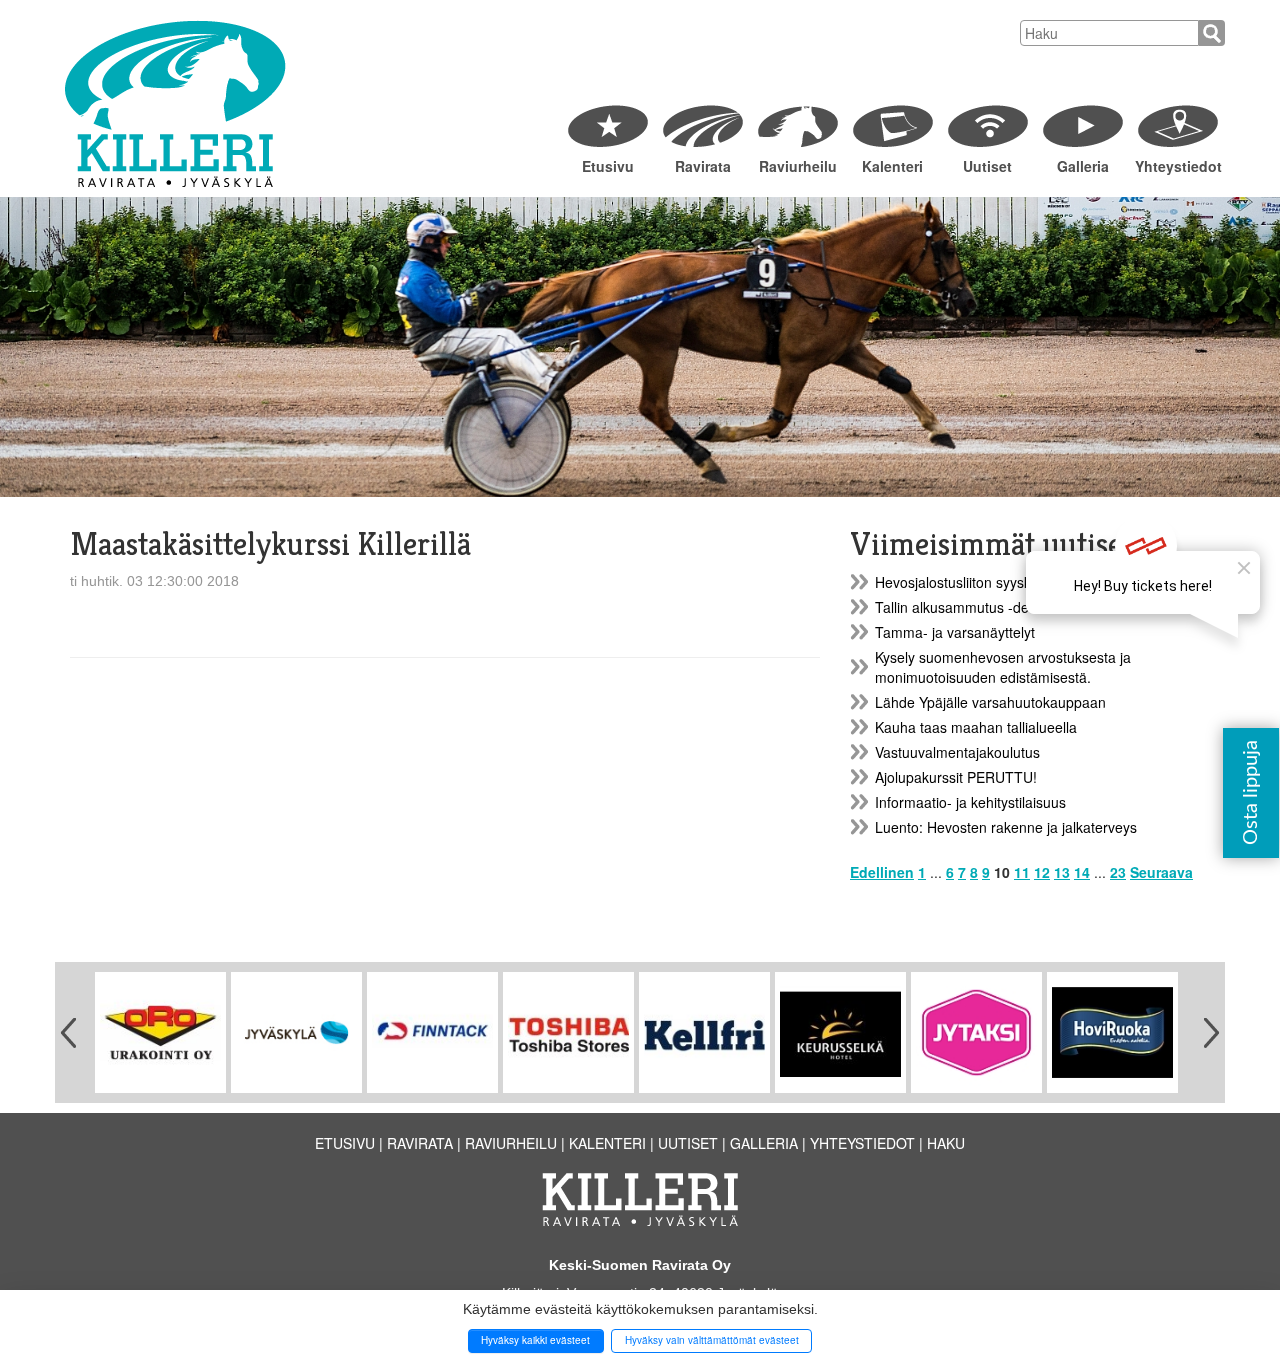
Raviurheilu (798, 166)
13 (1062, 872)
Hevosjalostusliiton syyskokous (972, 582)
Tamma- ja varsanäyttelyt (955, 632)
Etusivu (608, 166)
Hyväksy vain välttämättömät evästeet (712, 1340)
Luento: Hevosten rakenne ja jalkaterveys (1006, 827)
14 (1082, 872)
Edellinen (882, 872)
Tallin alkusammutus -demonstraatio (989, 607)
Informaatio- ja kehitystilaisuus (970, 802)
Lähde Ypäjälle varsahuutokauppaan (990, 702)
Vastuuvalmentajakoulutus (957, 752)
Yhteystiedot (1177, 166)
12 (1042, 872)
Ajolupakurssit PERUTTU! (956, 777)
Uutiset (987, 166)
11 (1022, 872)
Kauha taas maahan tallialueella (976, 727)
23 (1118, 872)
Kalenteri (892, 166)
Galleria (1083, 166)
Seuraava (1161, 872)
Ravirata (703, 166)
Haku (946, 1143)
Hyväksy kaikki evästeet (535, 1340)
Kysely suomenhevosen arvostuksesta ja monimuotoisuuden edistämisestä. (1003, 667)
